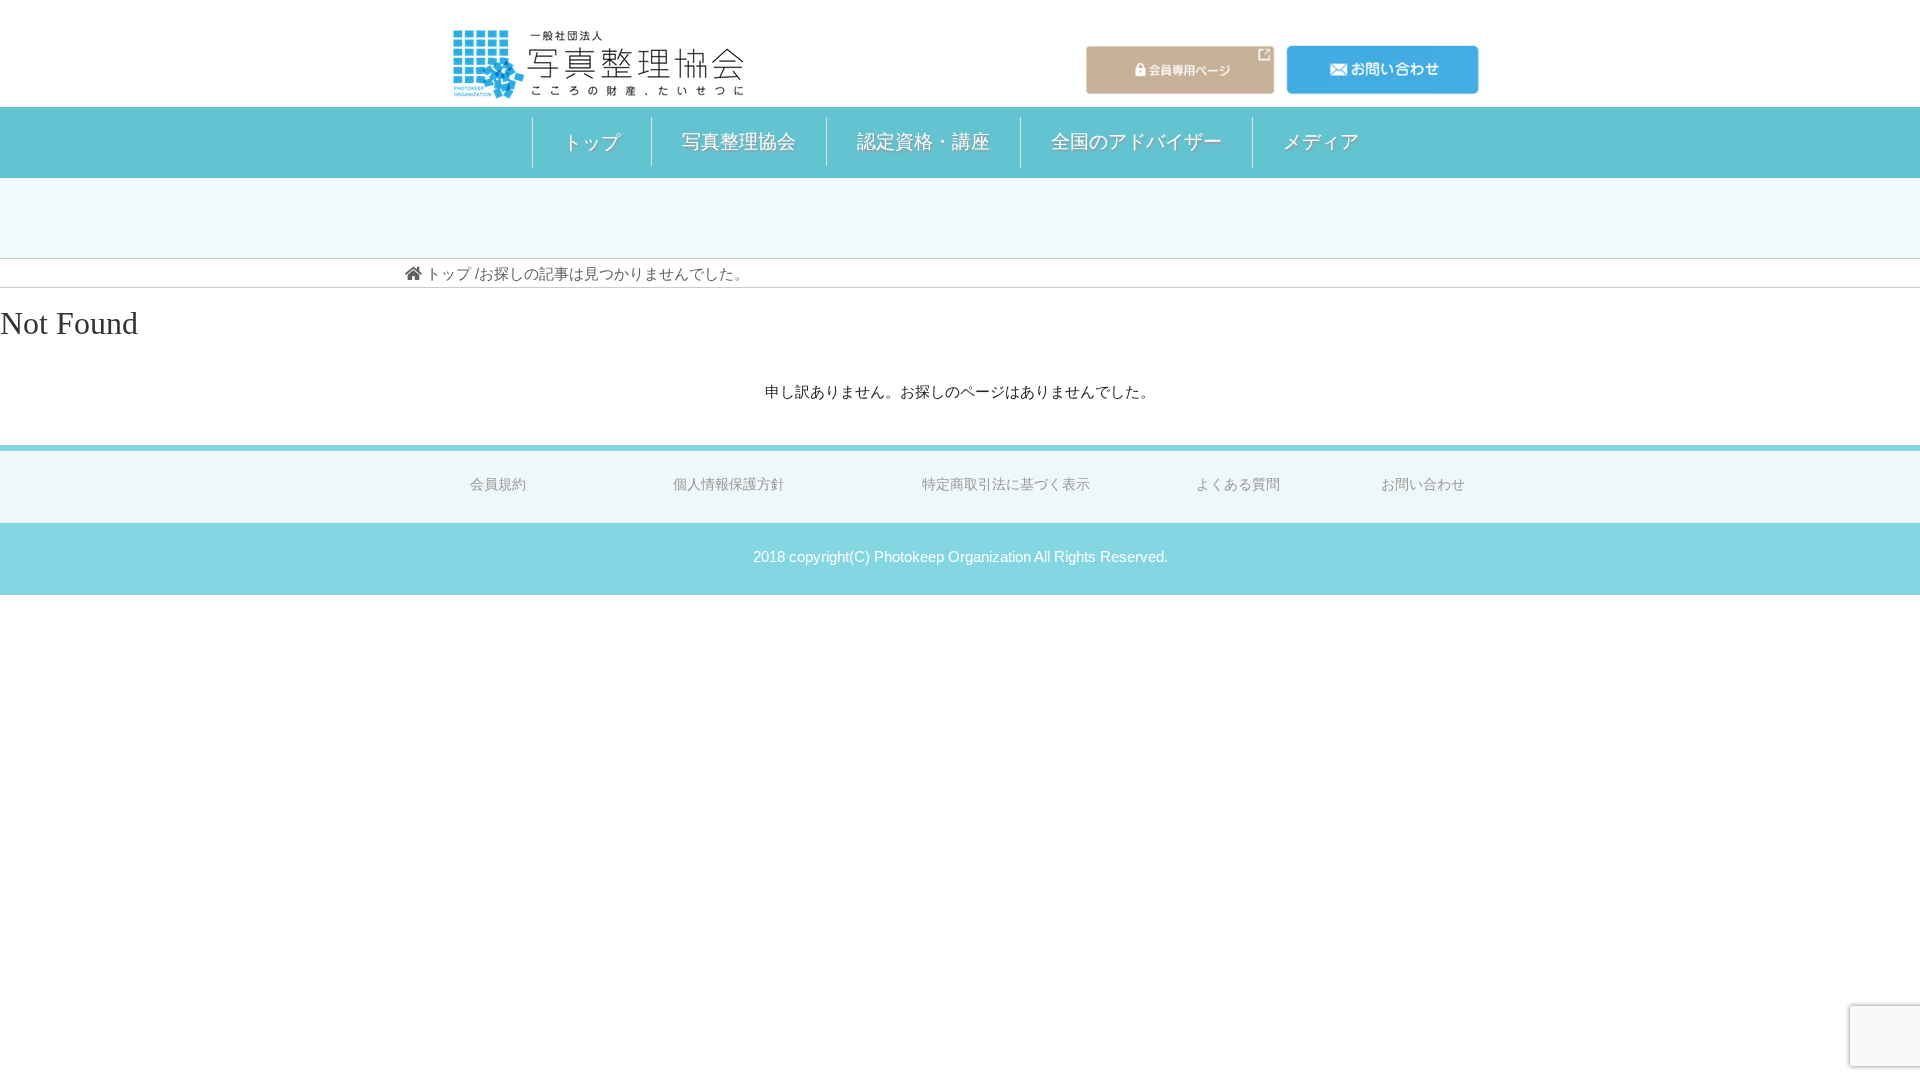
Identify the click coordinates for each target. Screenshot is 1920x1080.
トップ (591, 142)
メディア (1321, 141)
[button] (591, 142)
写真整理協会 (739, 141)
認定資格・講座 (923, 141)
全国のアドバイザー (1136, 141)
